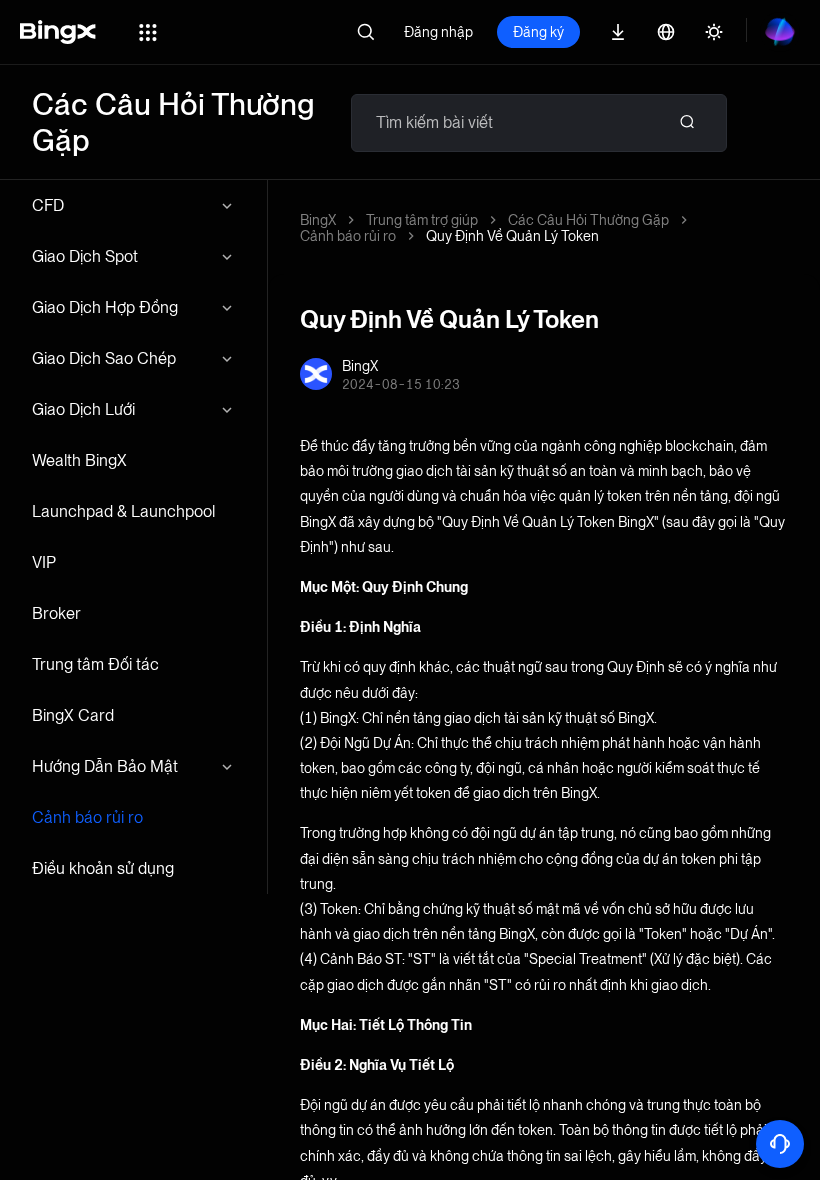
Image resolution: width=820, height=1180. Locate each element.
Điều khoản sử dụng (103, 868)
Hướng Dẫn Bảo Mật (105, 766)
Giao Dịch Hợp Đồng (105, 307)
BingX (318, 220)
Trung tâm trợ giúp (422, 220)
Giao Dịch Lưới (83, 409)
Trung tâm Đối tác (95, 664)
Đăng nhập (438, 32)
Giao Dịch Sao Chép (104, 358)
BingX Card (73, 715)
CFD (48, 205)
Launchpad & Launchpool (123, 511)
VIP (44, 562)
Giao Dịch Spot (85, 256)
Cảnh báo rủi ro (87, 817)
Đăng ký (538, 32)
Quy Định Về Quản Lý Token (512, 236)
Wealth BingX (79, 460)
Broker (56, 613)
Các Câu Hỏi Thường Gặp (588, 220)
